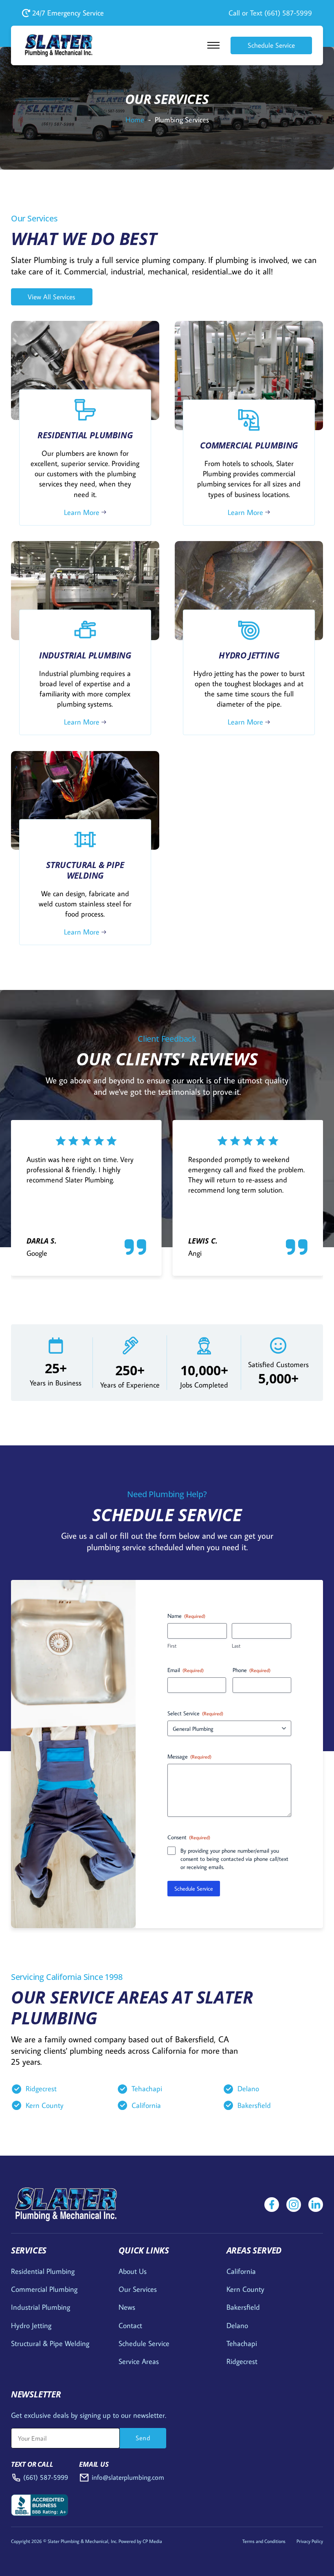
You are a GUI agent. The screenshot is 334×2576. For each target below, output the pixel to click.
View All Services (52, 297)
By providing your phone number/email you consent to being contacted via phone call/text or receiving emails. (234, 1859)
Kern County (45, 2105)
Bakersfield (254, 2105)
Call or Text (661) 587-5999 (270, 13)
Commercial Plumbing (249, 445)
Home (135, 120)
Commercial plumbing (44, 2289)
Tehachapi (147, 2089)
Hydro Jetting (249, 655)
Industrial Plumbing (85, 655)
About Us (133, 2271)
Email (186, 1670)
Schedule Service (271, 45)
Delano (248, 2089)
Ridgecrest (41, 2089)
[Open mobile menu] (213, 45)
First (172, 1646)
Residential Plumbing (85, 435)
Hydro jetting (31, 2325)
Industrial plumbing (41, 2307)
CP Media (152, 2541)
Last (236, 1646)
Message (189, 1756)
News (127, 2307)
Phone (252, 1670)
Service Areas (139, 2361)
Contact (130, 2325)
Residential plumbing (43, 2271)
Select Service (195, 1713)
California (146, 2105)
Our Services (138, 2289)
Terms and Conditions (264, 2541)
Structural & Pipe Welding (85, 870)
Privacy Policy (310, 2541)
